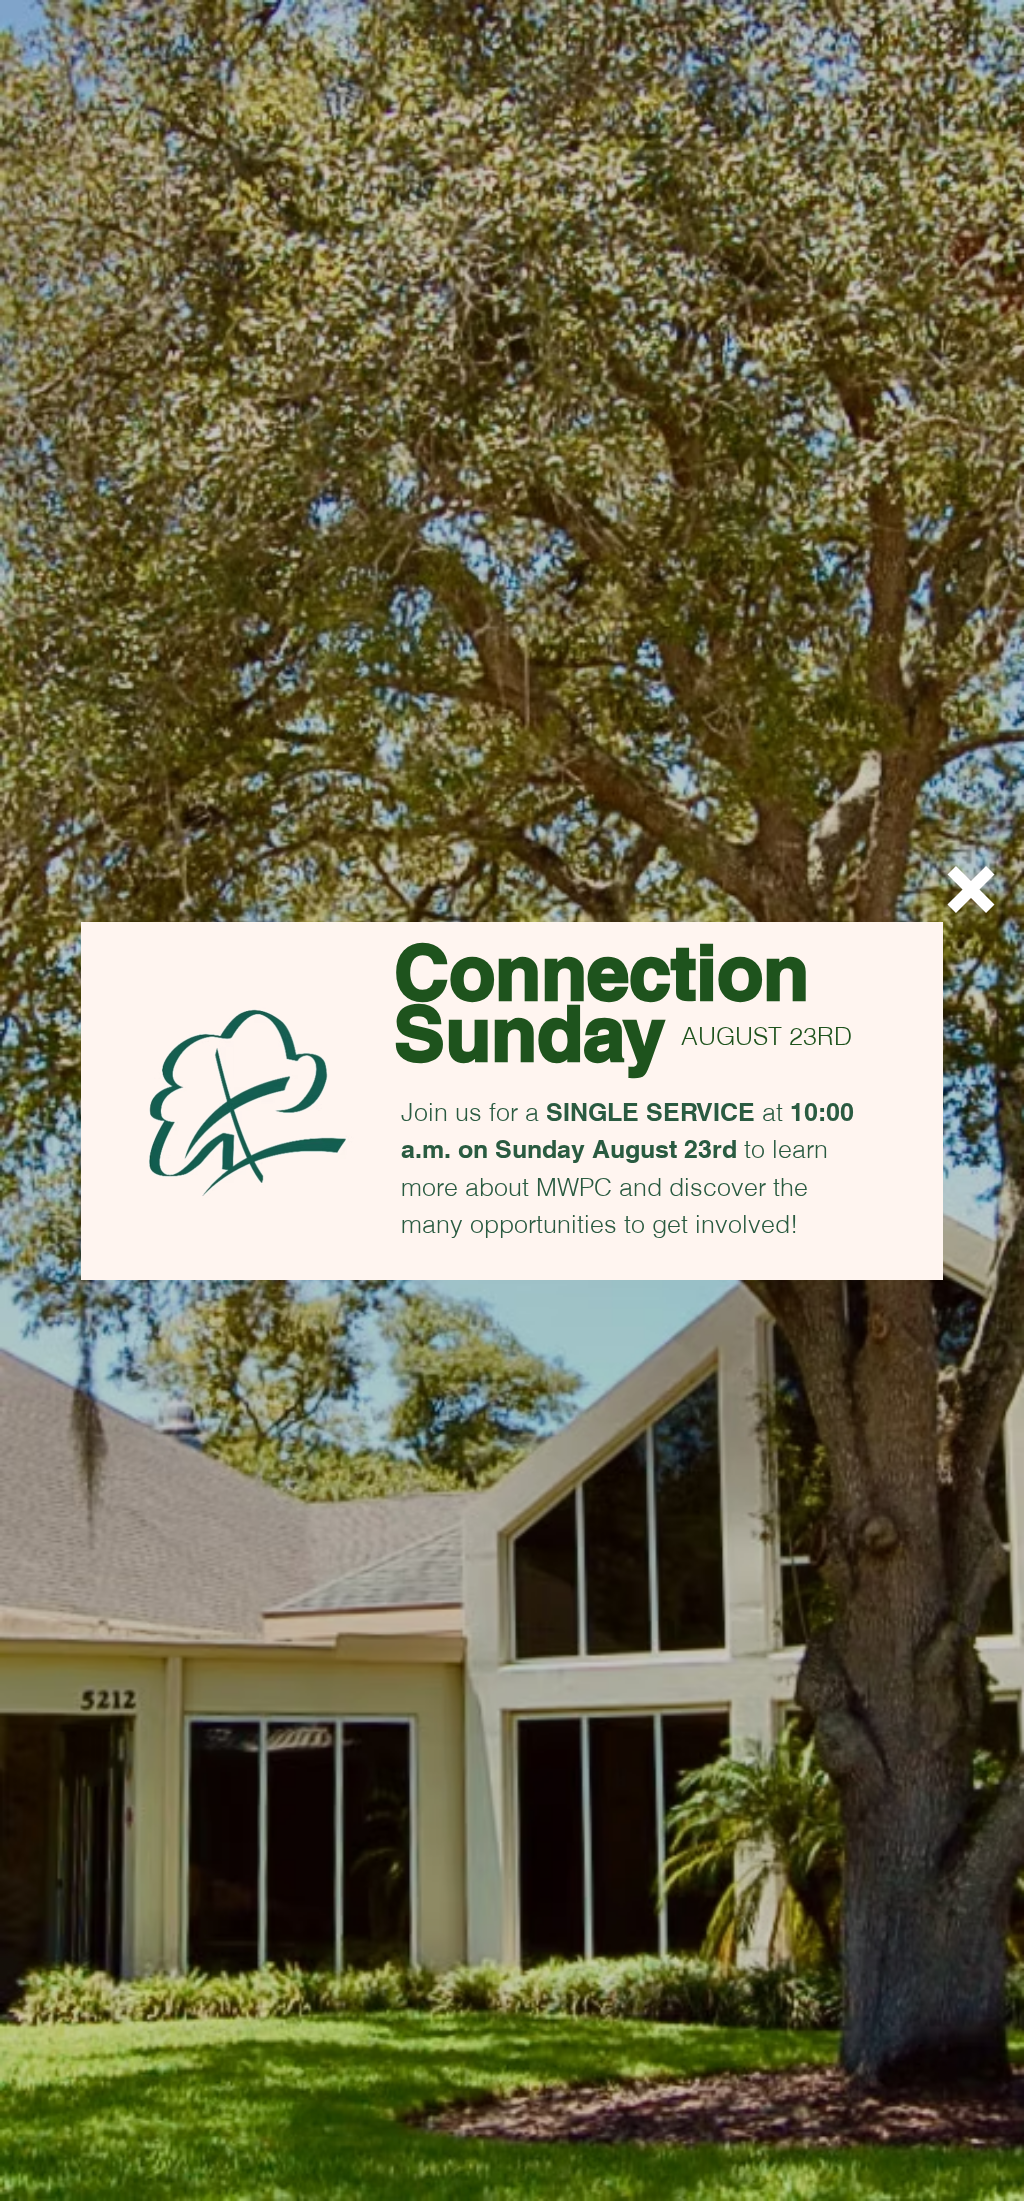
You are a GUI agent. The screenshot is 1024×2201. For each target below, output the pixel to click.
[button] (971, 889)
